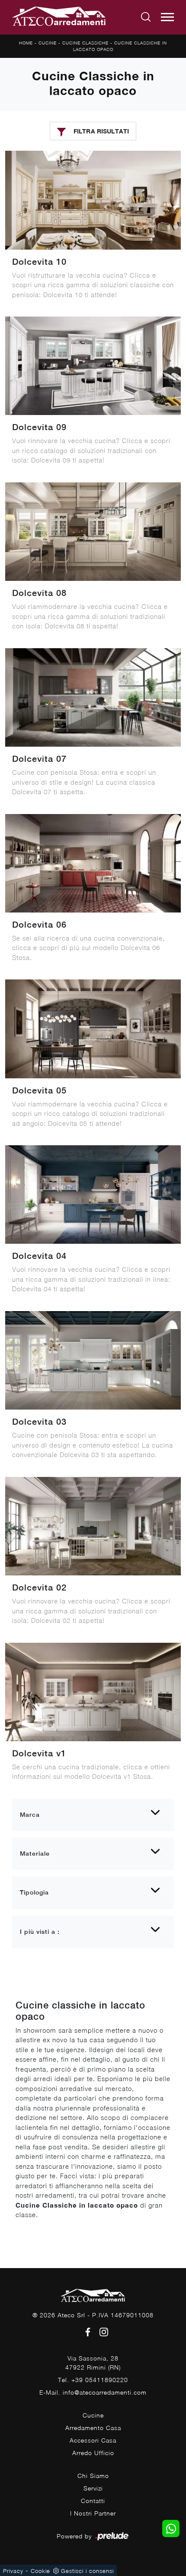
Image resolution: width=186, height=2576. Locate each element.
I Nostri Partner (93, 2513)
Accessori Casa (93, 2440)
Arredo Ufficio (93, 2453)
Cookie (40, 2571)
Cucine (48, 43)
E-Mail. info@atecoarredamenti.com (93, 2392)
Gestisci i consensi (87, 2571)
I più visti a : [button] (40, 1932)
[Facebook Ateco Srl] (86, 2331)
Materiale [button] (35, 1854)
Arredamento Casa (93, 2428)
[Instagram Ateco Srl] (101, 2331)
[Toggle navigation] (167, 17)
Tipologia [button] (34, 1892)
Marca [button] (30, 1815)
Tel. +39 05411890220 (93, 2380)
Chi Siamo (93, 2476)
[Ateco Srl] (59, 17)
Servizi (93, 2488)
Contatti (93, 2501)
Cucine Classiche (85, 43)
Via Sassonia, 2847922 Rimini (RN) (93, 2363)
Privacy (13, 2571)
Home (26, 43)
